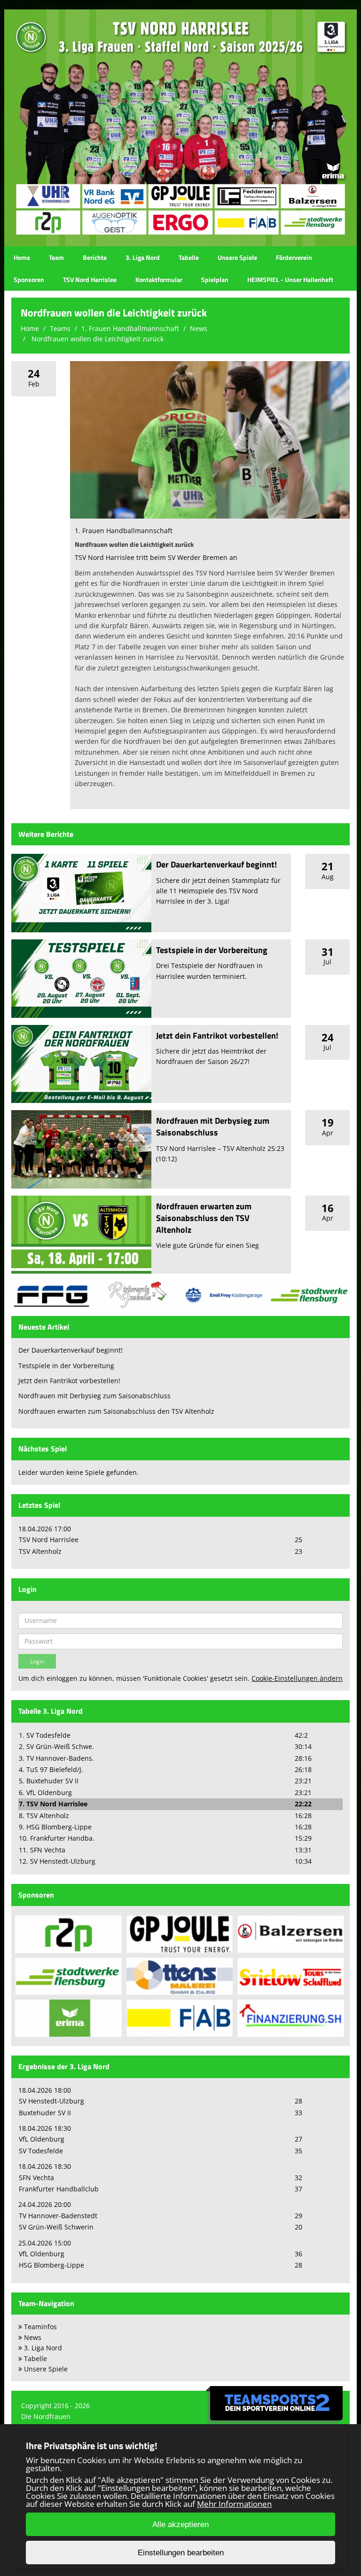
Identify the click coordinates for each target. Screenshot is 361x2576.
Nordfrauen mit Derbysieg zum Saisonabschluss (213, 1127)
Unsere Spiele (237, 257)
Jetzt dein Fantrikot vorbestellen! (217, 1036)
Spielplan (215, 280)
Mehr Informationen (234, 2504)
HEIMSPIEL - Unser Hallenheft (290, 280)
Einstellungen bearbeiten (181, 2553)
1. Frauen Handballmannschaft (130, 328)
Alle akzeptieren (180, 2525)
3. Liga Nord (143, 257)
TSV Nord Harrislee (90, 280)
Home (22, 257)
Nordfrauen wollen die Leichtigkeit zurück (97, 339)
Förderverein (294, 257)
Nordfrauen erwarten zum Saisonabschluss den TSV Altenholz (204, 1218)
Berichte (95, 257)
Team (56, 257)
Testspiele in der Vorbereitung (212, 950)
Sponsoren (29, 280)
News (199, 328)
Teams (60, 328)
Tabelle (189, 257)
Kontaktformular (159, 280)
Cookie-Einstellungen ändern (297, 1678)
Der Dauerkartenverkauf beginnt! (216, 864)
